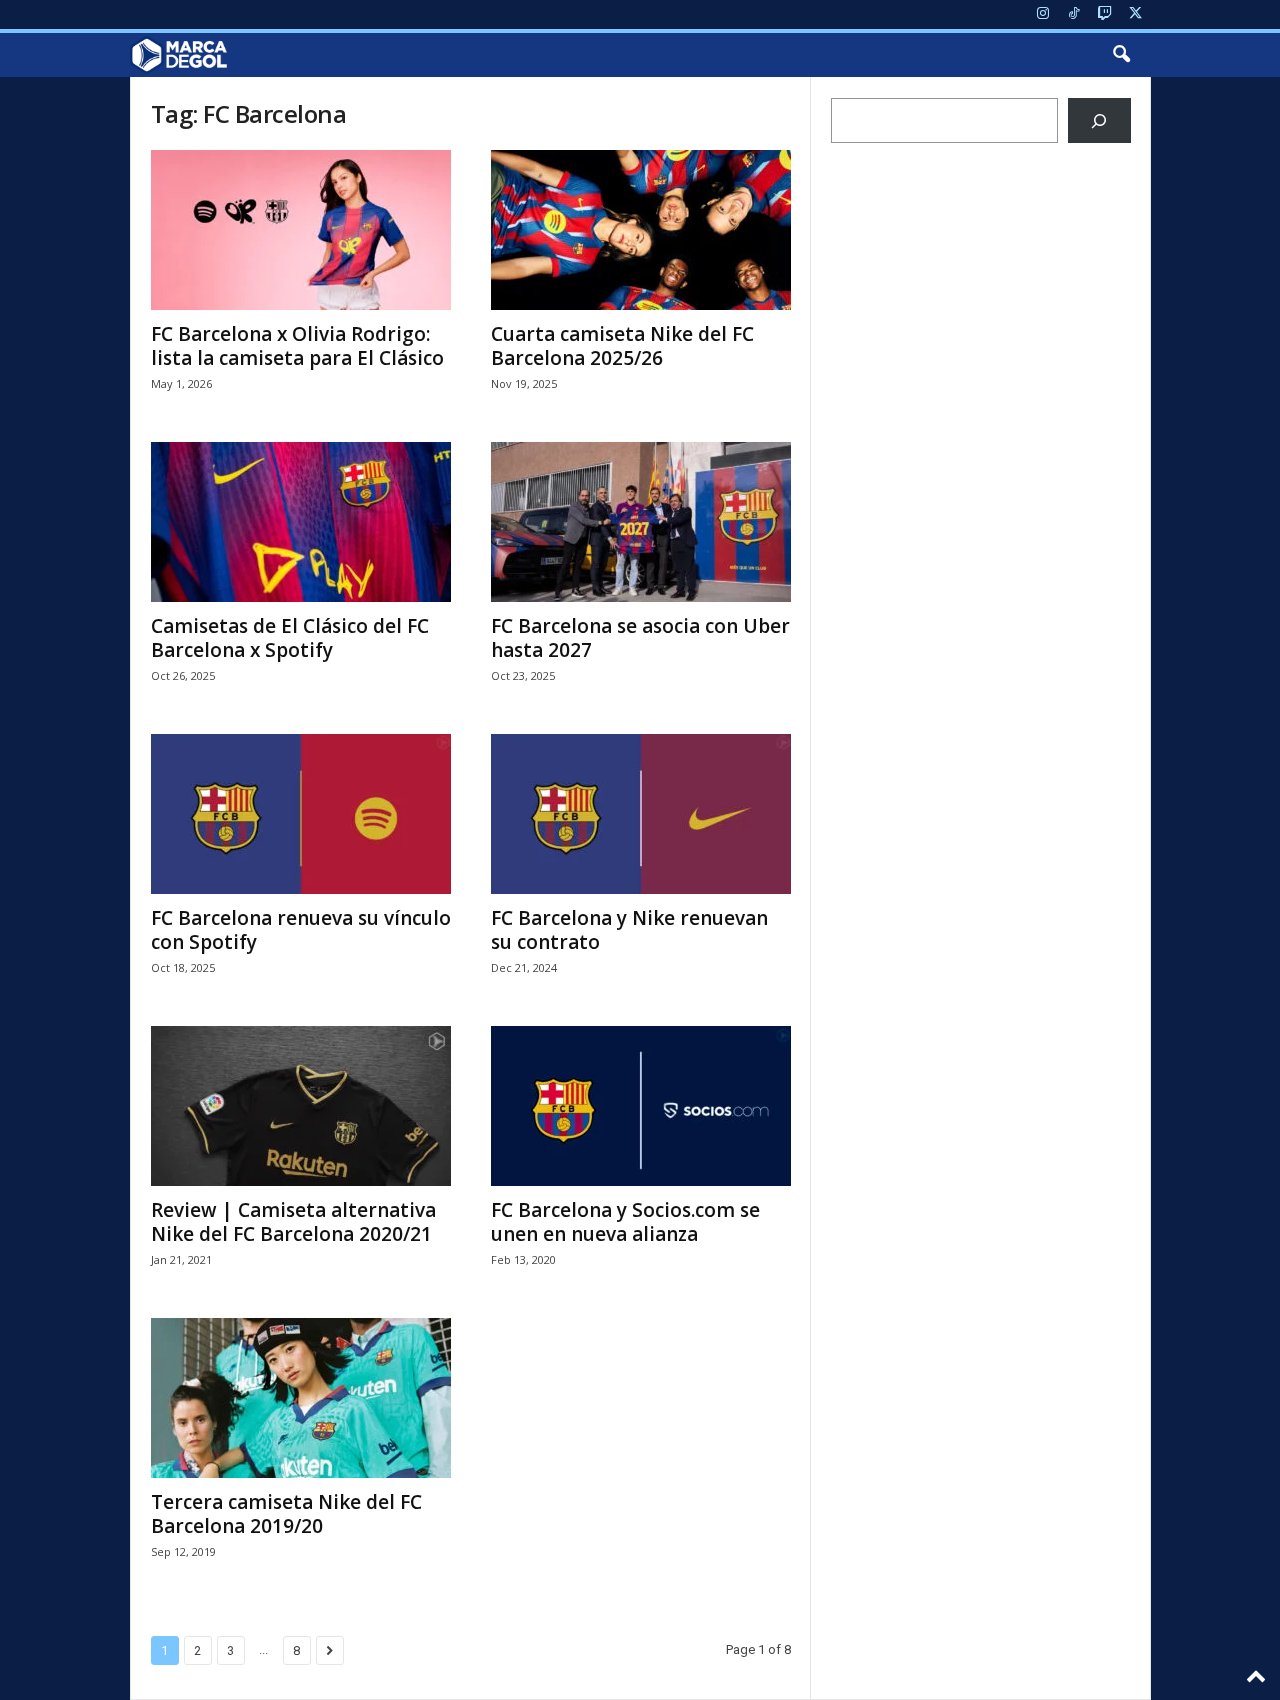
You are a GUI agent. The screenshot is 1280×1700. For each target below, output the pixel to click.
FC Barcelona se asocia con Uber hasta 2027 (640, 638)
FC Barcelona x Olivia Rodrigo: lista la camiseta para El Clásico (297, 346)
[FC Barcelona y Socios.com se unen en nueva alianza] (641, 1106)
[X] (1136, 14)
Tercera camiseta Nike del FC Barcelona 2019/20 (286, 1514)
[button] (1121, 55)
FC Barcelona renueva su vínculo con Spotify (301, 930)
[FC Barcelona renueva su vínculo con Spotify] (301, 814)
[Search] (1099, 120)
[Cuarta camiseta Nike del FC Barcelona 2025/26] (641, 230)
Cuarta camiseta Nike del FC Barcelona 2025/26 (622, 346)
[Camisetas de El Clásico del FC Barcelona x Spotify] (301, 522)
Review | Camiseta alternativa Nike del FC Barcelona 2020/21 (293, 1222)
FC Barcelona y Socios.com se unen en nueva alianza (625, 1222)
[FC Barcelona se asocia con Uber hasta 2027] (641, 522)
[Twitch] (1105, 14)
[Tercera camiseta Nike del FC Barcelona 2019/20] (301, 1398)
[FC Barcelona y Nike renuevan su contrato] (641, 814)
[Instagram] (1043, 14)
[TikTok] (1074, 14)
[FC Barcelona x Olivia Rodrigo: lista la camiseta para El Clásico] (301, 230)
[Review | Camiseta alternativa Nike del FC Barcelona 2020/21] (301, 1106)
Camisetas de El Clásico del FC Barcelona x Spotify (290, 638)
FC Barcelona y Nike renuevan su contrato (629, 930)
